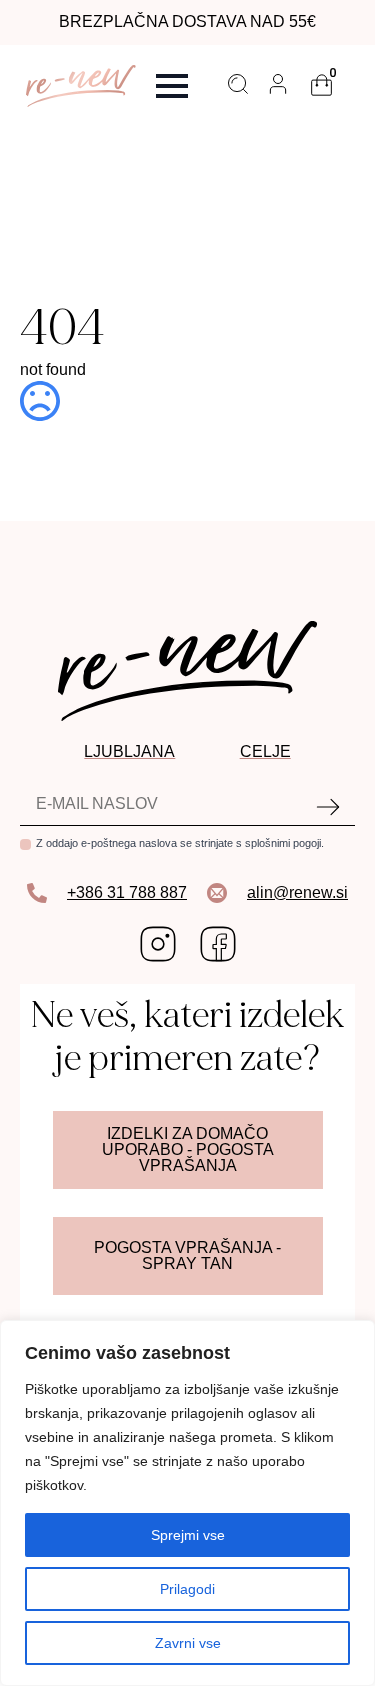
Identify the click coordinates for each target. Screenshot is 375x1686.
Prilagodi (187, 1589)
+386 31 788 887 (127, 892)
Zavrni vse (188, 1643)
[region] (187, 1503)
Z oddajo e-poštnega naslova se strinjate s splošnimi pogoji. (180, 843)
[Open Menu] (172, 86)
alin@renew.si (297, 892)
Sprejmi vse (188, 1535)
